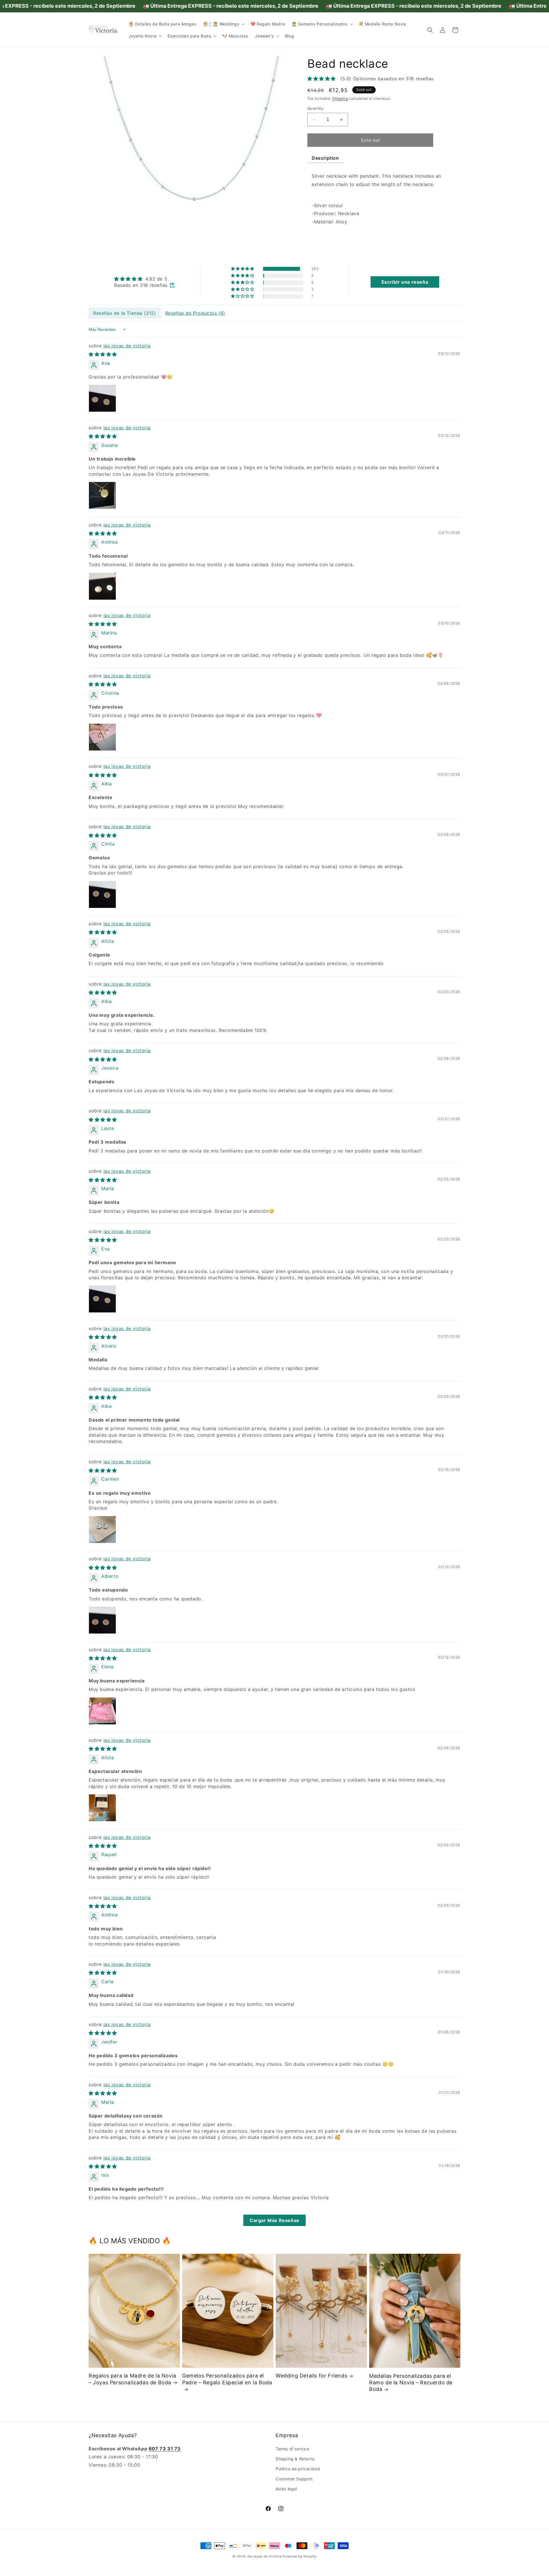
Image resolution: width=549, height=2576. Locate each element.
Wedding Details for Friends (311, 2376)
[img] (144, 279)
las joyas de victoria (127, 346)
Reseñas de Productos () (195, 313)
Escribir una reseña (405, 282)
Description (325, 158)
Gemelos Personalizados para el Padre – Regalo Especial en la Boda (227, 2379)
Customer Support (294, 2479)
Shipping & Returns (295, 2458)
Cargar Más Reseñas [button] (274, 2220)
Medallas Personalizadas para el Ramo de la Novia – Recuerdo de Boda (411, 2383)
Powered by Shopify (300, 2556)
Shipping (340, 98)
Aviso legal (287, 2489)
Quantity (315, 108)
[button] (223, 24)
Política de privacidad (298, 2469)
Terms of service (293, 2448)
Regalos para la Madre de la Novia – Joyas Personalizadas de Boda (133, 2379)
